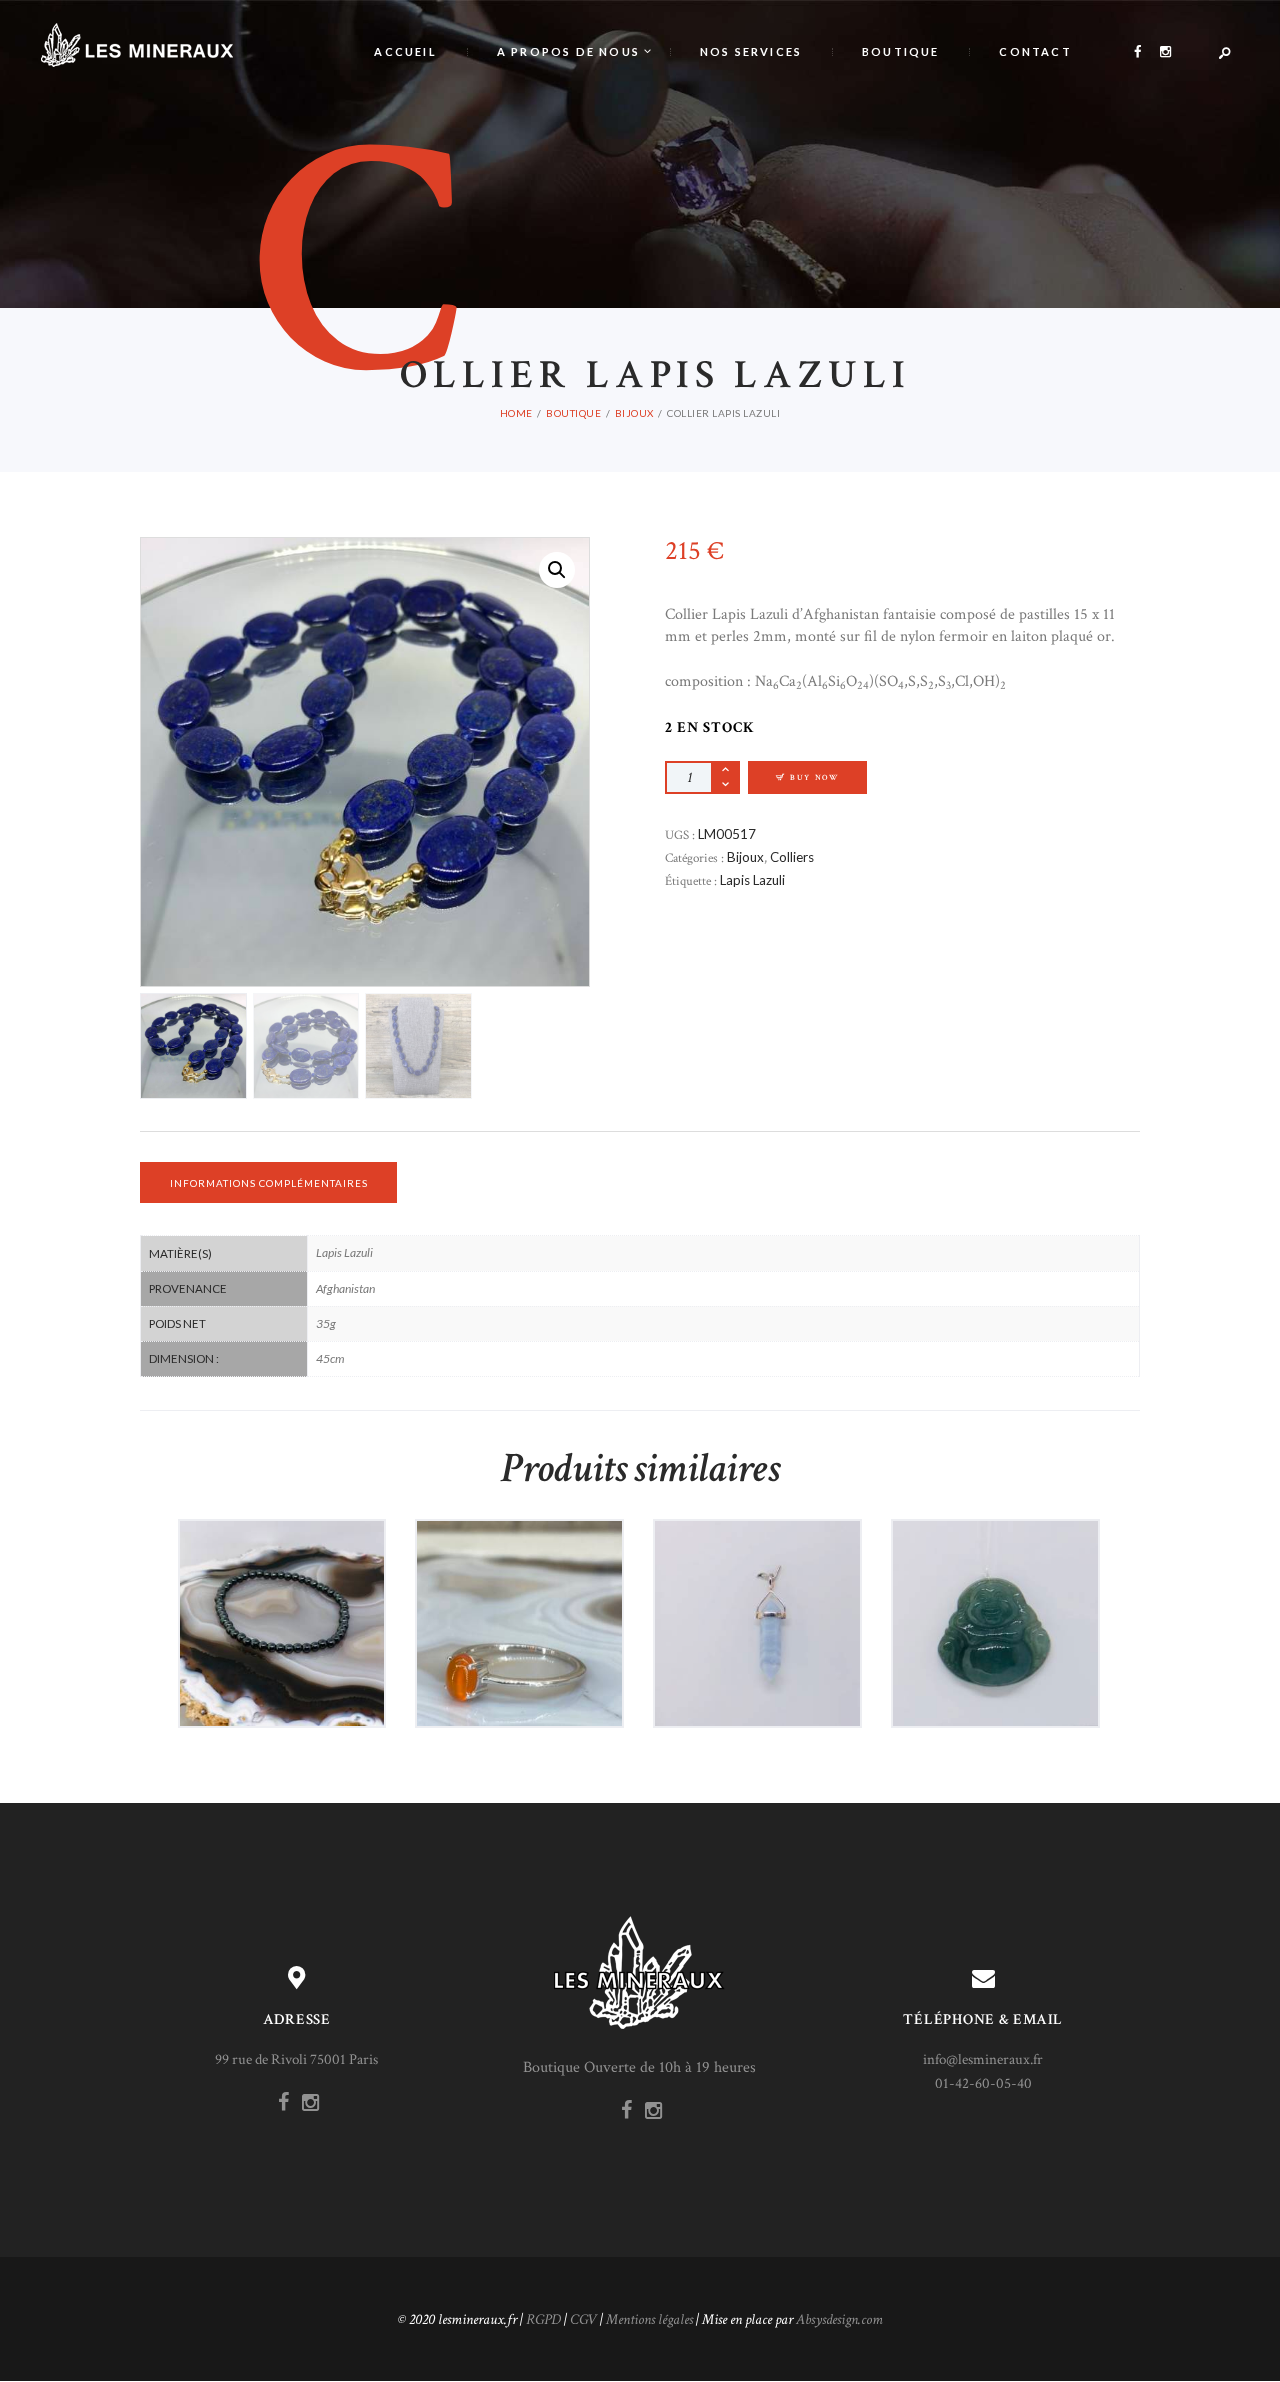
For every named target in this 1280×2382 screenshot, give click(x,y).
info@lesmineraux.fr (983, 2059)
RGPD (543, 2319)
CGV (583, 2319)
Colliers (792, 857)
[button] (557, 570)
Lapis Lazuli (752, 880)
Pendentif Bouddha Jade (995, 1580)
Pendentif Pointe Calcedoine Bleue (757, 1580)
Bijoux (634, 413)
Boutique (573, 413)
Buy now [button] (289, 1667)
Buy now (814, 777)
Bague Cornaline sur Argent (519, 1580)
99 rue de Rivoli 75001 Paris (296, 2059)
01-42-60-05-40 (983, 2083)
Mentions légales (649, 2319)
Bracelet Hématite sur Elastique (281, 1580)
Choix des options (527, 1667)
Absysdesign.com (839, 2319)
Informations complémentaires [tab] (269, 1183)
